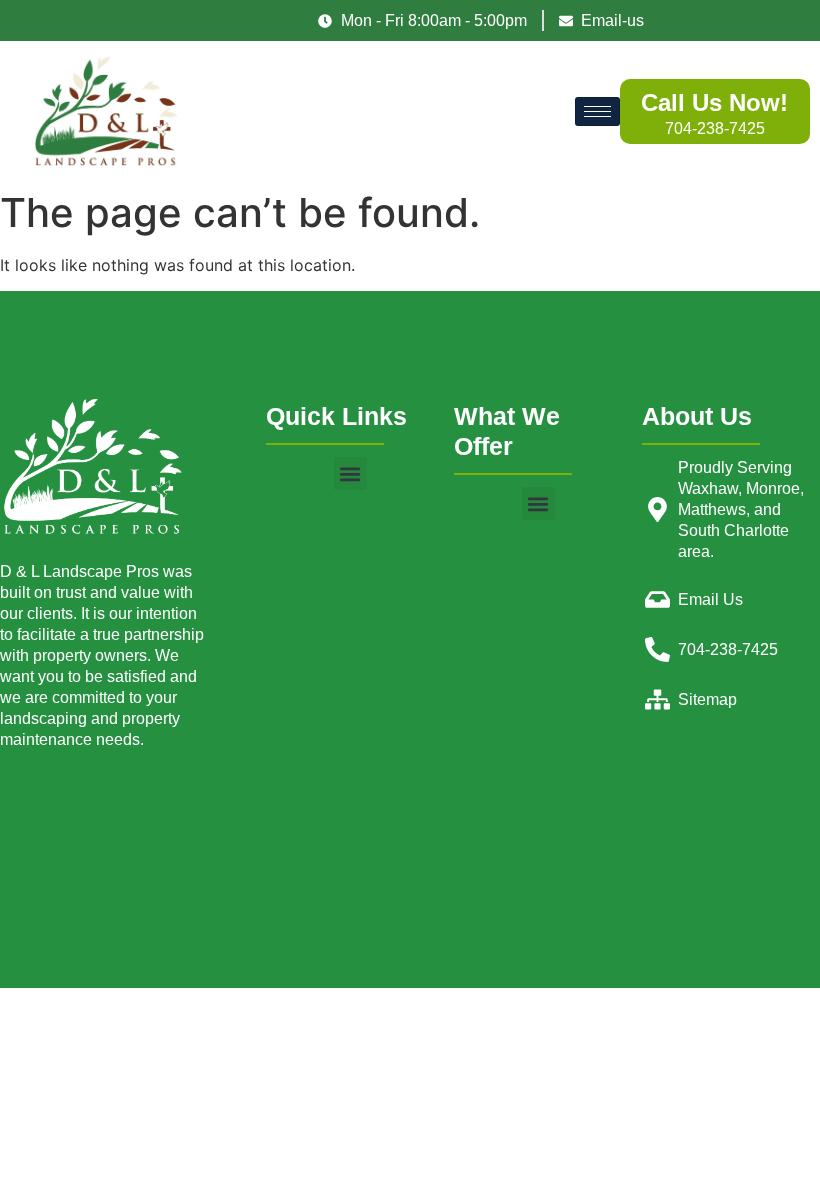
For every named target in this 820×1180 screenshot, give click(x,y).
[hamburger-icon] (597, 111)
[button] (350, 473)
